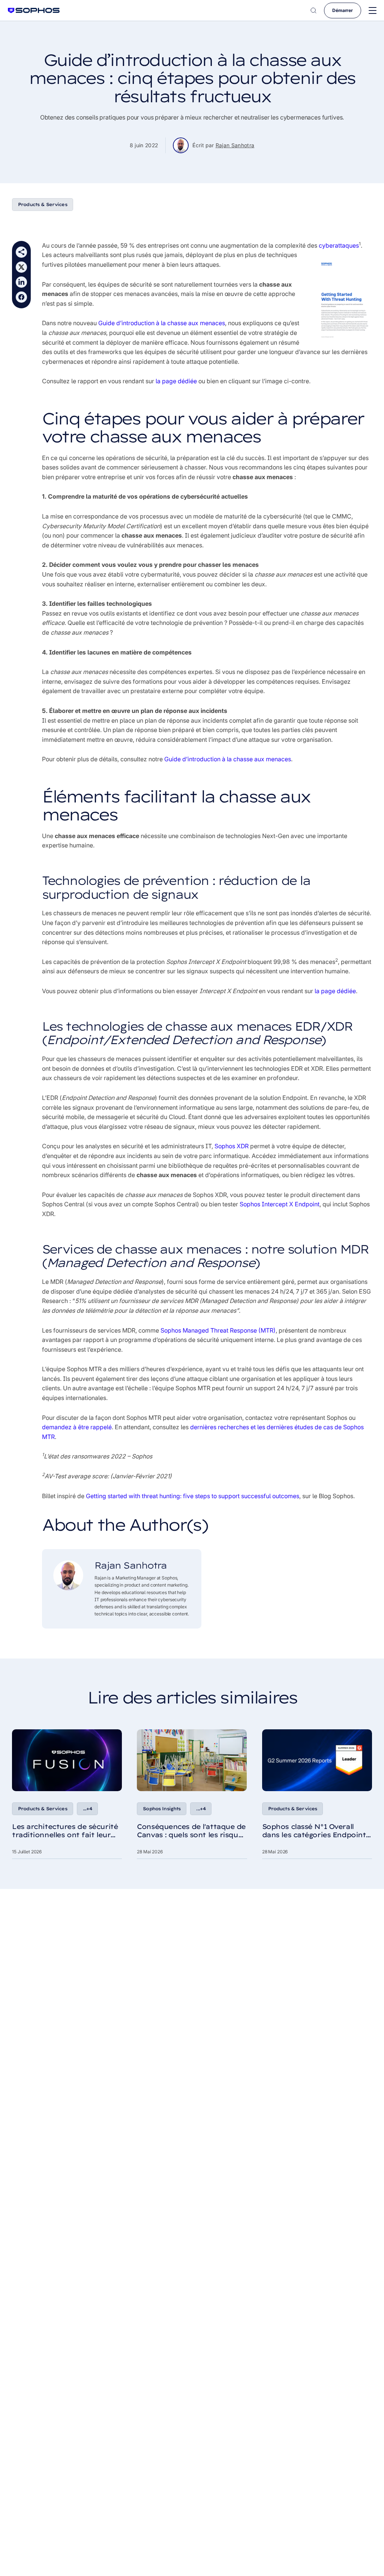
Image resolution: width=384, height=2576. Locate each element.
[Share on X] (21, 267)
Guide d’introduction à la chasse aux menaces (162, 323)
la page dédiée (176, 381)
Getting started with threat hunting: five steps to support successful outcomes (193, 1496)
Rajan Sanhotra (235, 145)
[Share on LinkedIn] (21, 282)
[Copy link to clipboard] (21, 252)
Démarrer (343, 10)
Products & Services (43, 204)
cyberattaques (339, 245)
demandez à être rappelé (77, 1427)
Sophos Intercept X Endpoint (280, 1204)
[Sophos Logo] (34, 10)
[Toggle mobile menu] (373, 11)
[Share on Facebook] (21, 297)
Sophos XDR (232, 1146)
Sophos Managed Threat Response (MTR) (218, 1330)
